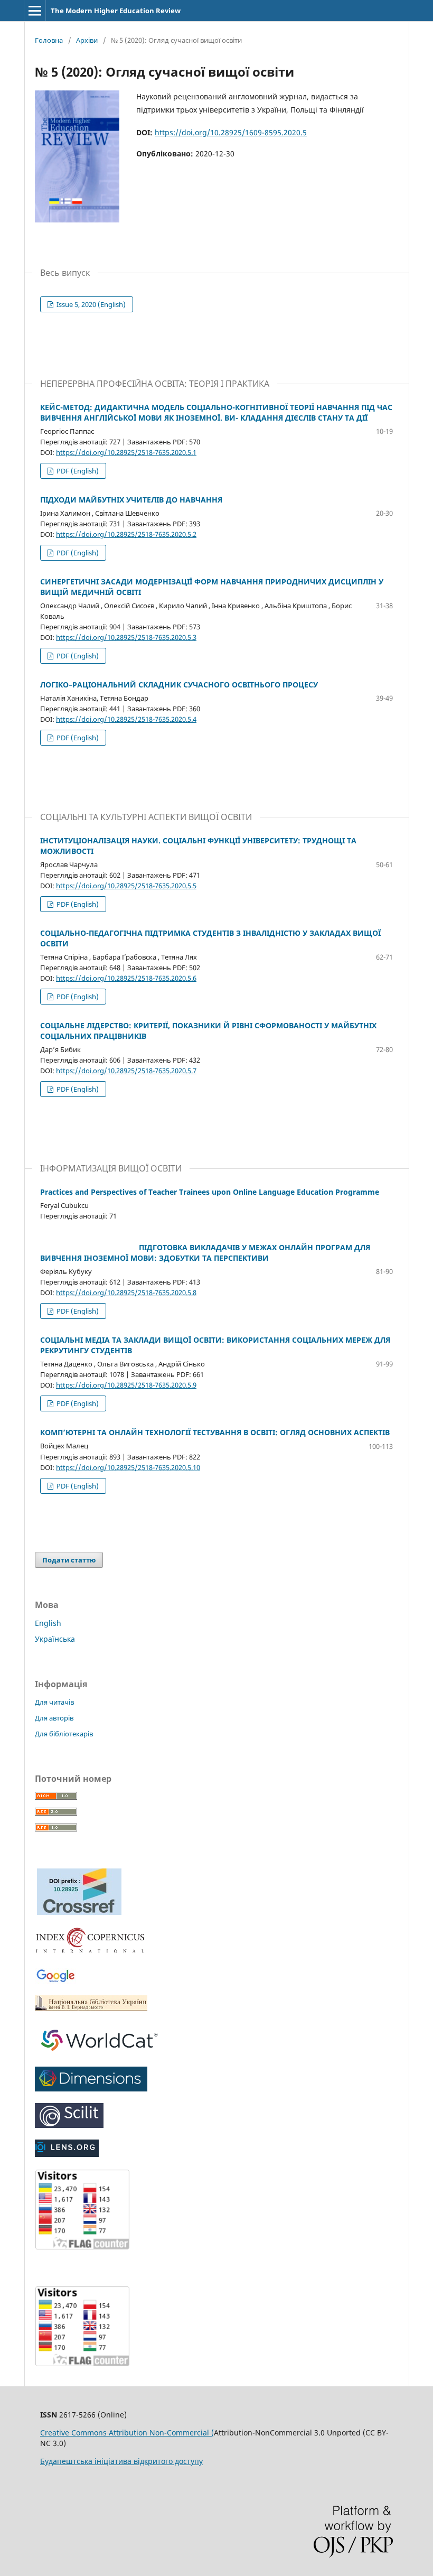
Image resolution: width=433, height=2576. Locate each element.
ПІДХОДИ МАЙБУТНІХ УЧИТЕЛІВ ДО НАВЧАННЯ (131, 500)
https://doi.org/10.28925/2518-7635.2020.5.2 (126, 534)
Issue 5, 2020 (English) (90, 304)
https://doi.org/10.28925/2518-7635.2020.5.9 (126, 1385)
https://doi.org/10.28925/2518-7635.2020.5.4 (126, 719)
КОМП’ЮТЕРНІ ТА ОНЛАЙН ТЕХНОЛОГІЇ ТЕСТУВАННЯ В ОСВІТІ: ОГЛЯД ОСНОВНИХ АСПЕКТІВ (215, 1432)
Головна (49, 40)
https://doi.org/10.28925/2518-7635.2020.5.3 (126, 637)
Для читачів (54, 1702)
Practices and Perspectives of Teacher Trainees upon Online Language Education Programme (210, 1192)
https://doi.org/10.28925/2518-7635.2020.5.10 (128, 1467)
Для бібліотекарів (64, 1734)
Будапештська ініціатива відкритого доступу (121, 2461)
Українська (55, 1639)
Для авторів (54, 1718)
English (48, 1623)
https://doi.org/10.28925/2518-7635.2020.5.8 (126, 1292)
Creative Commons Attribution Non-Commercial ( (127, 2433)
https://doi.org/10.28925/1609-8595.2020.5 (231, 132)
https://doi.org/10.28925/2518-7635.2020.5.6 (126, 978)
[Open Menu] (35, 11)
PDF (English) (77, 471)
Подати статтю (69, 1560)
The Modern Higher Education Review (116, 11)
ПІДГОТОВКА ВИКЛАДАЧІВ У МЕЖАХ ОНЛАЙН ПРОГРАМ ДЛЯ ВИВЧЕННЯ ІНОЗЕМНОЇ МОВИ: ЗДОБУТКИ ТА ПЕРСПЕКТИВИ (205, 1253)
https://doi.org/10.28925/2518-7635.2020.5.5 (126, 886)
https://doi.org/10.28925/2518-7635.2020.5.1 (126, 452)
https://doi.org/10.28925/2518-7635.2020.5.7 (126, 1071)
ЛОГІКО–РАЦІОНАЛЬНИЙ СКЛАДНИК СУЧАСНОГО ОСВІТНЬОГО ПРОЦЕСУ (179, 685)
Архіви (87, 40)
